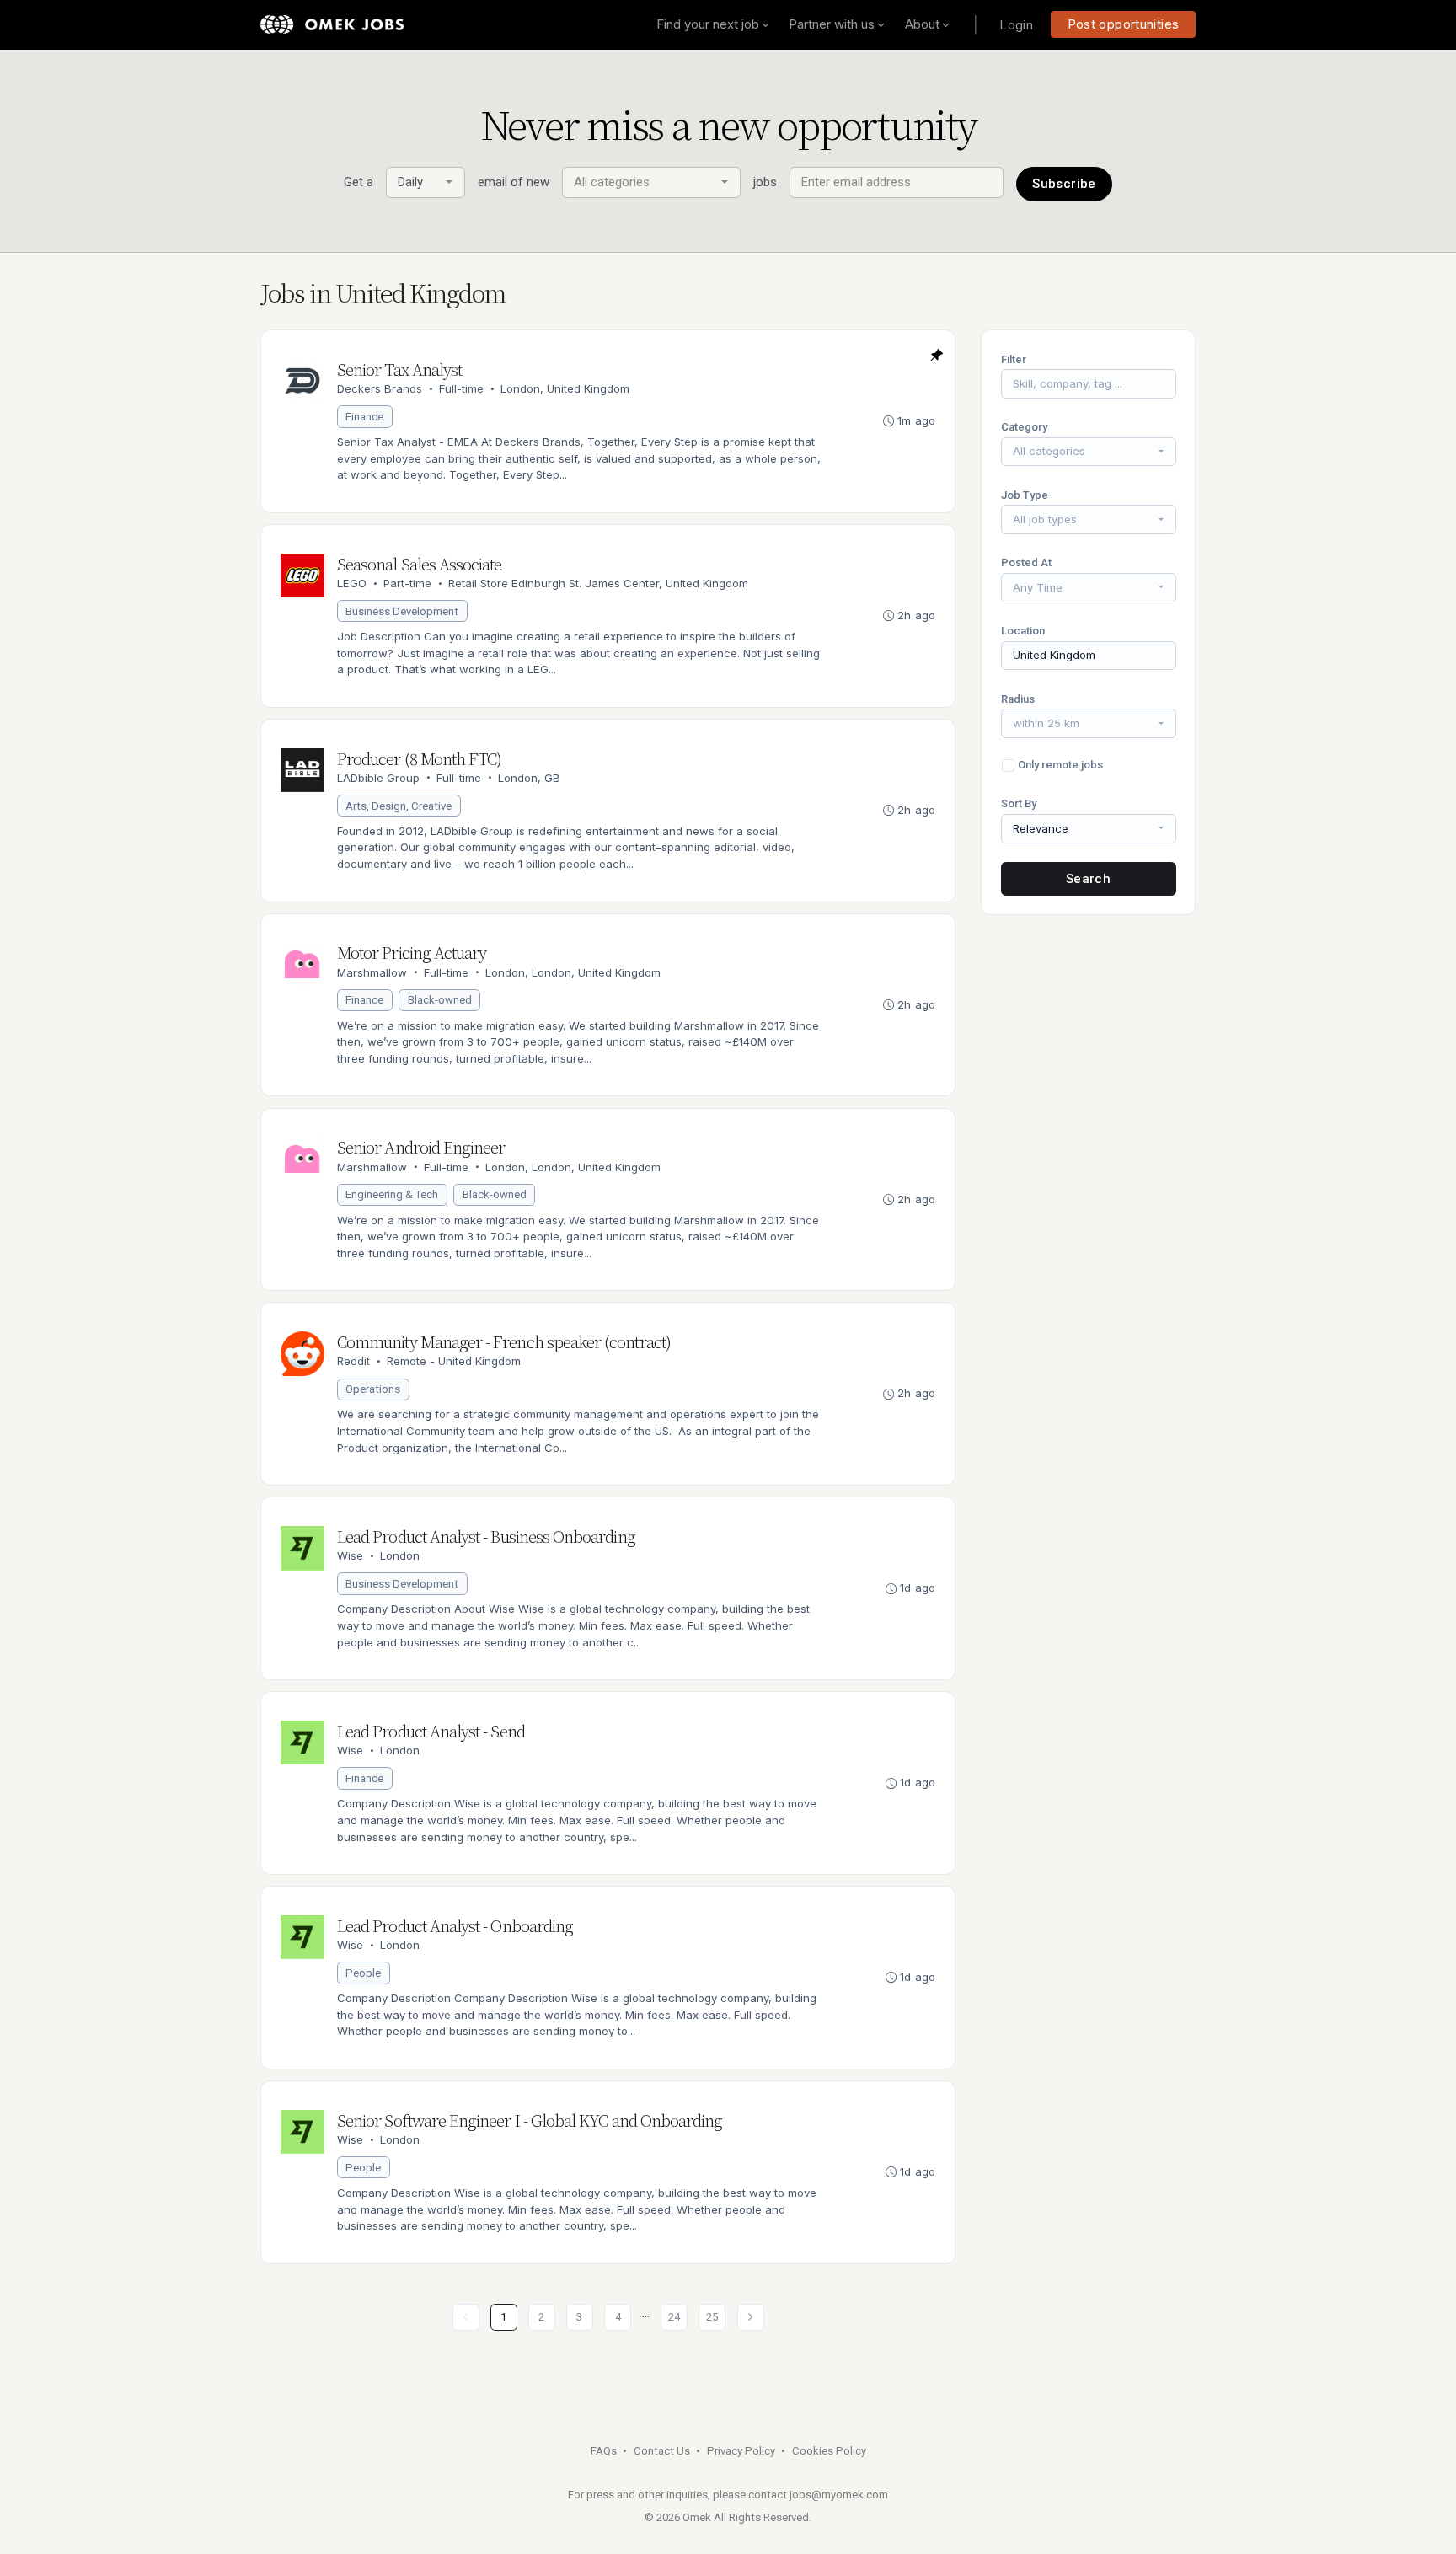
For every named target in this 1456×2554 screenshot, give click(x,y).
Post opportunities (1124, 24)
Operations (373, 1389)
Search (1088, 879)
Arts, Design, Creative (399, 806)
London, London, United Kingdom (573, 972)
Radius (1018, 699)
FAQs (604, 2451)
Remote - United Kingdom (454, 1361)
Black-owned (440, 1000)
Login (1016, 25)
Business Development (402, 611)
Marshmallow (372, 972)
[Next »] (751, 2317)
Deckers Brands (380, 388)
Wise (350, 1555)
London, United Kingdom (565, 388)
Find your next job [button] (708, 24)
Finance (364, 417)
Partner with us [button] (832, 24)
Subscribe (1064, 184)
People (363, 1973)
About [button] (922, 24)
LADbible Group (378, 778)
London (400, 1555)
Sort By (1019, 803)
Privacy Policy (741, 2451)
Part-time (407, 583)
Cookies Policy (829, 2451)
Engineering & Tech (392, 1194)
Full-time (461, 388)
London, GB (529, 778)
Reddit (353, 1361)
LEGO (352, 583)
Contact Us (662, 2451)
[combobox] (426, 183)
